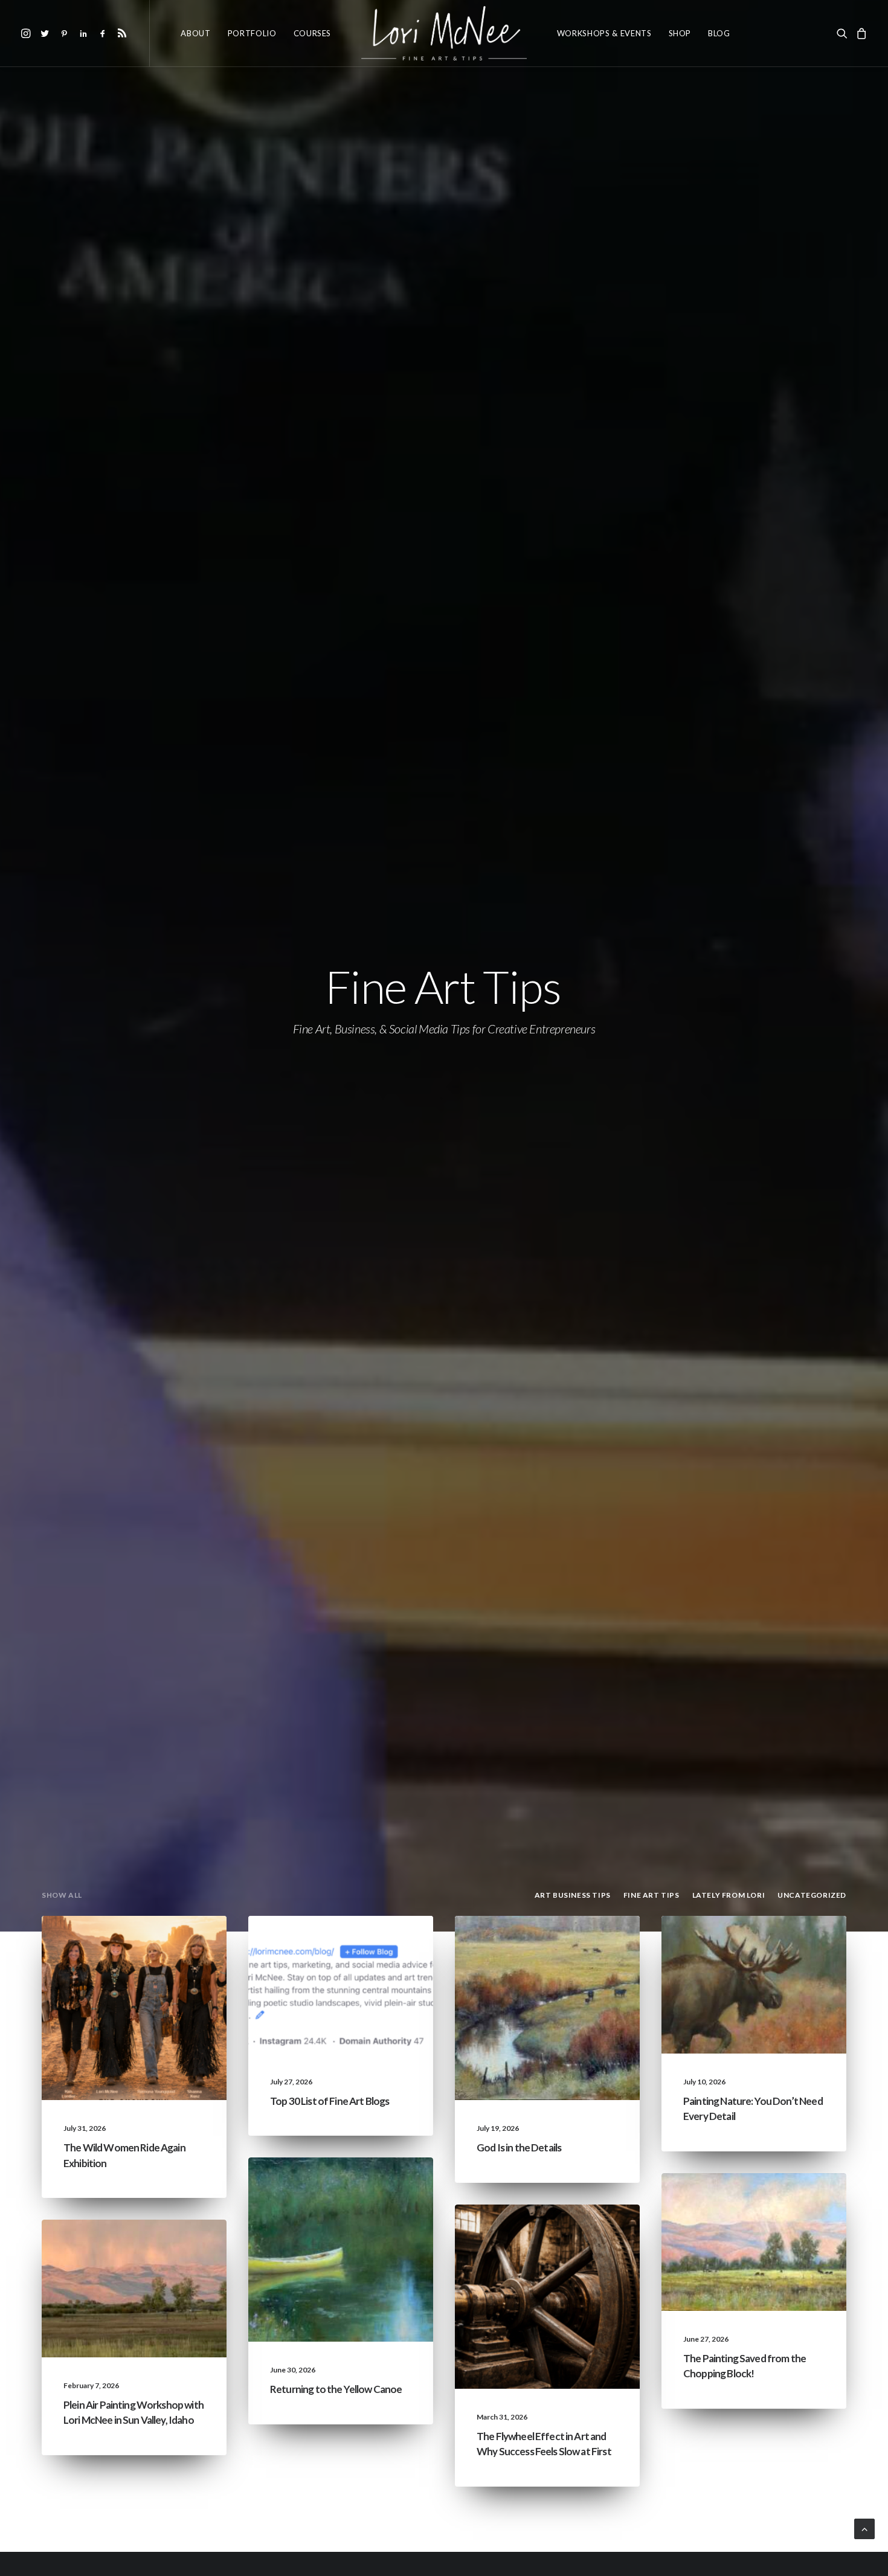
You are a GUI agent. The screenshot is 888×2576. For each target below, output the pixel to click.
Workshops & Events (604, 33)
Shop (680, 33)
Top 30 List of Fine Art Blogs (330, 2101)
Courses (313, 33)
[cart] (860, 33)
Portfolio (252, 33)
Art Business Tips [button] (573, 1895)
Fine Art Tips (384, 1945)
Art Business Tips (582, 2252)
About (195, 33)
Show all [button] (62, 1895)
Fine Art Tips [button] (652, 1895)
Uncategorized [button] (812, 1895)
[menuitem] (27, 33)
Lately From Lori (168, 1964)
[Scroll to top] (864, 2527)
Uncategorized (170, 1945)
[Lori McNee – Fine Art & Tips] (444, 33)
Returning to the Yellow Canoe (336, 2389)
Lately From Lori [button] (729, 1895)
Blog (719, 33)
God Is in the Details (519, 2147)
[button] (27, 33)
